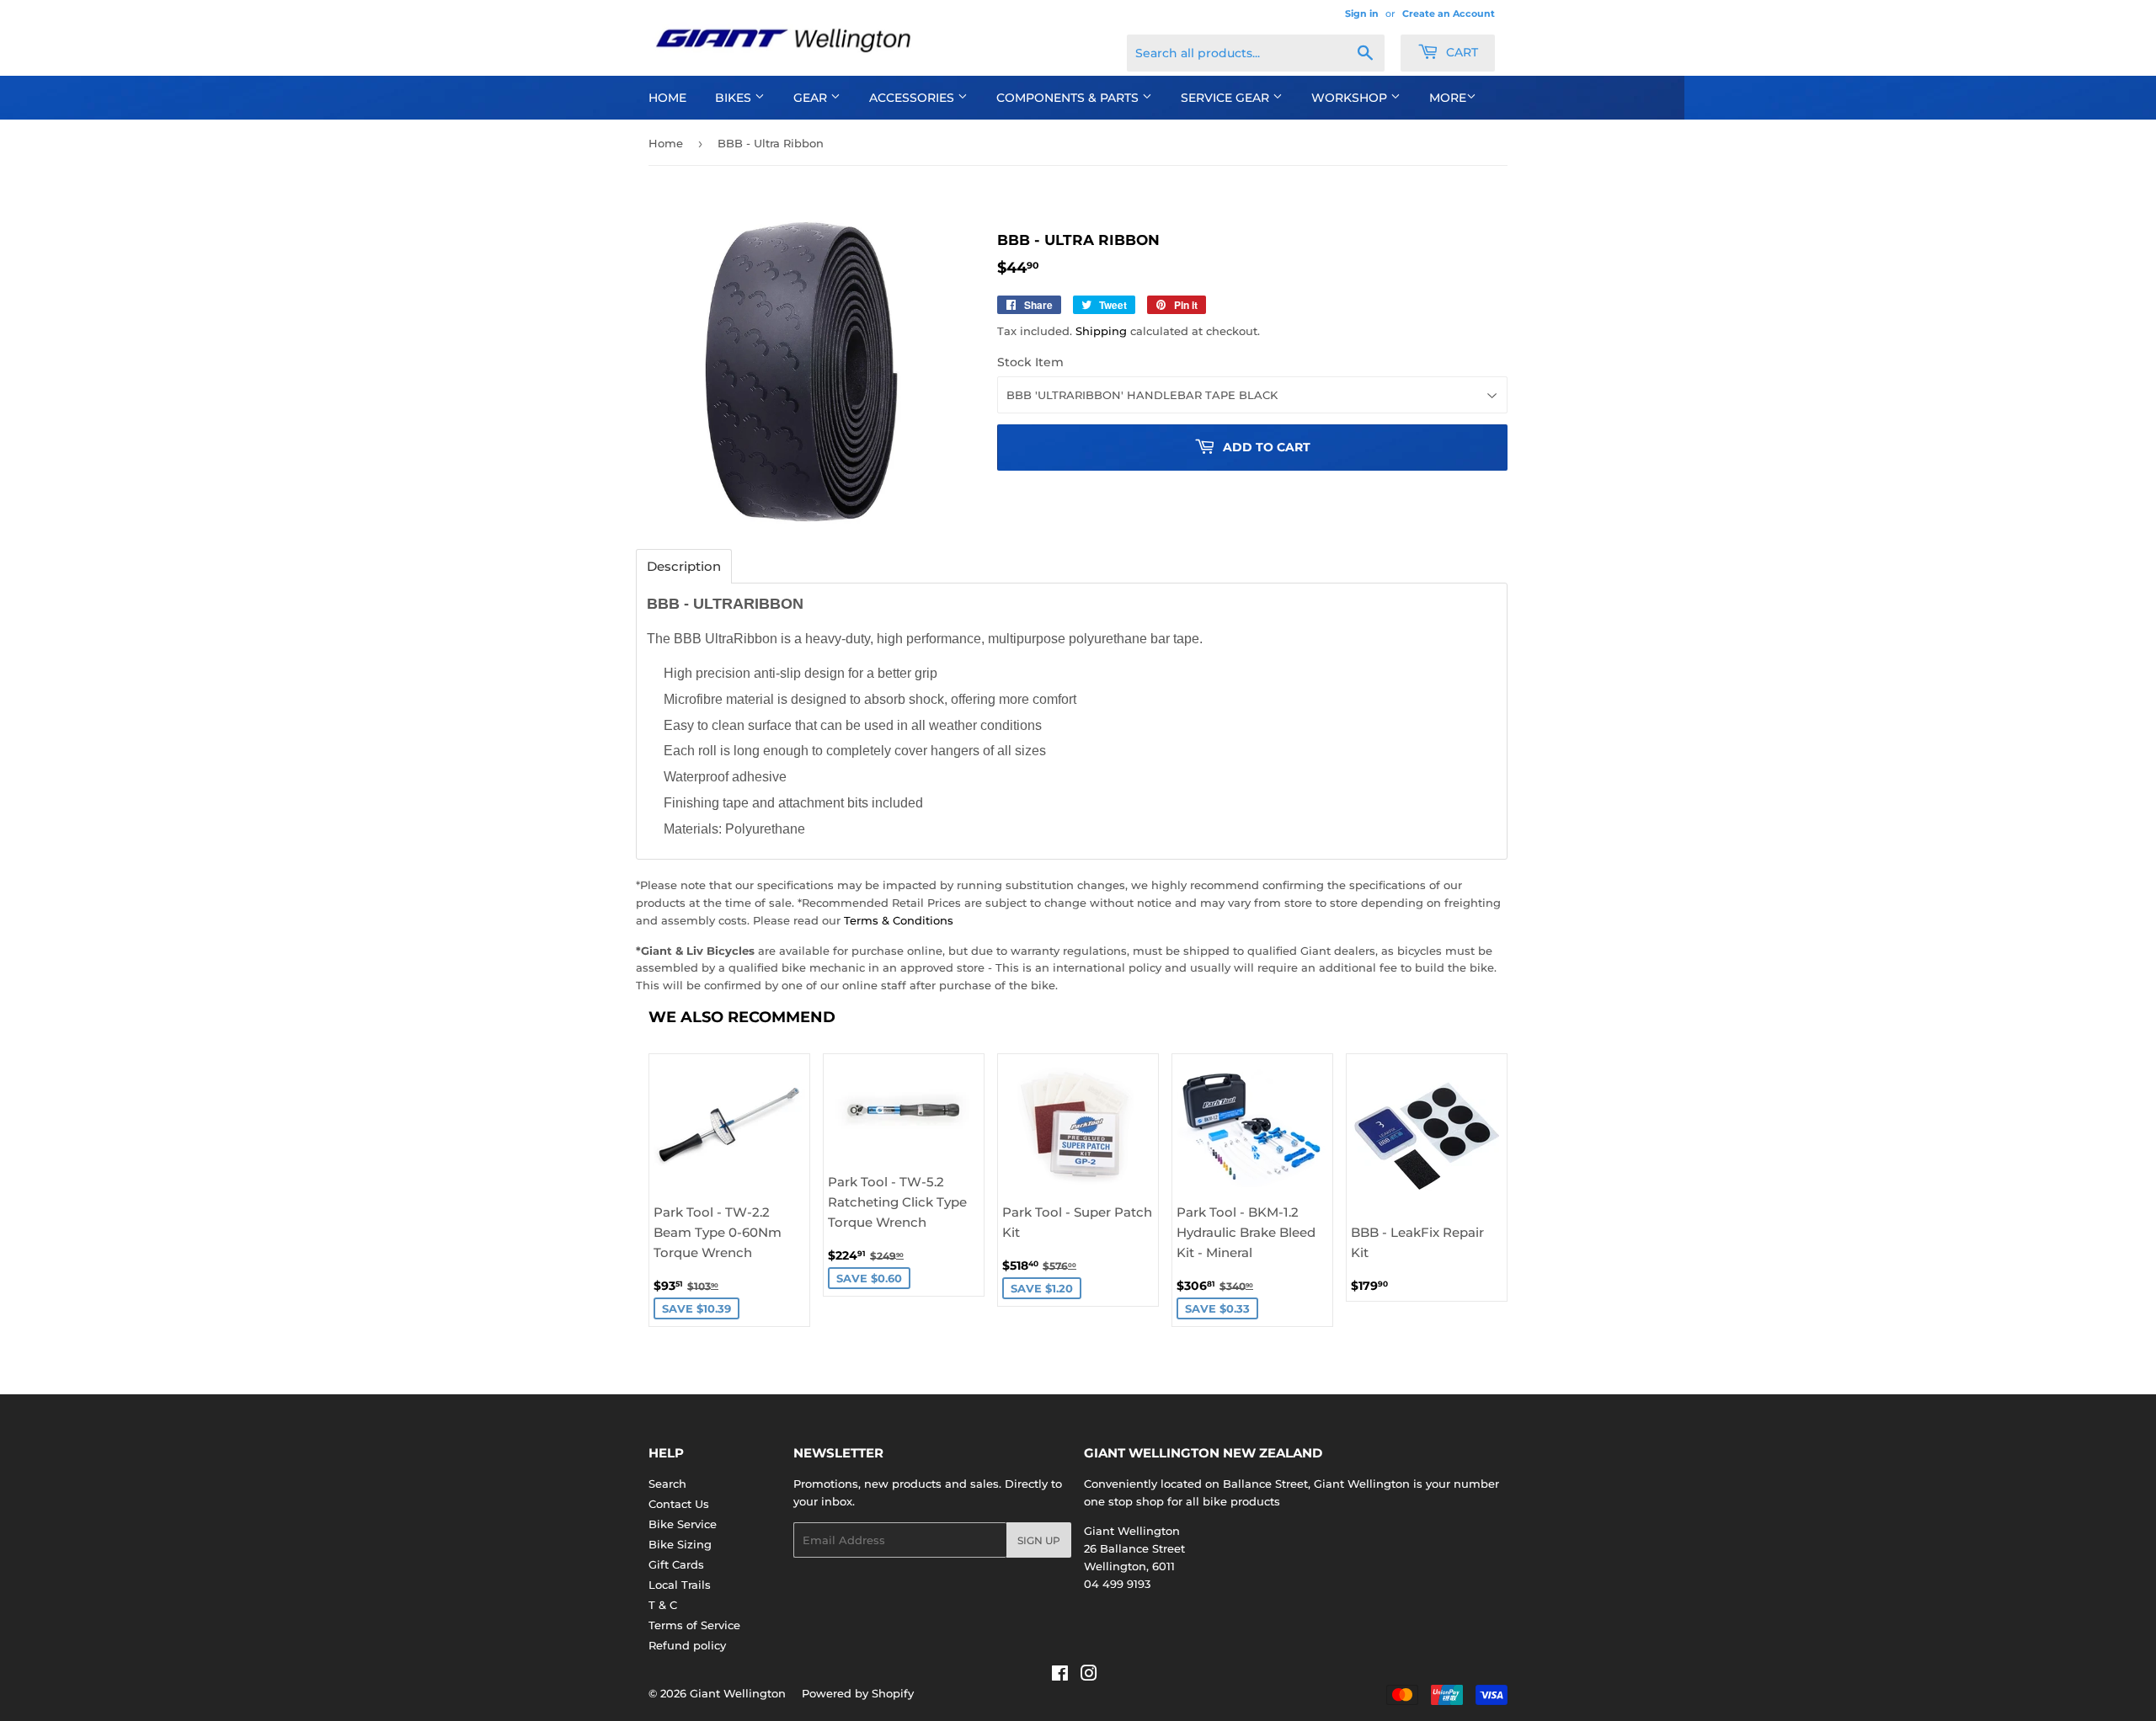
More (1448, 98)
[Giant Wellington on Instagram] (1089, 1676)
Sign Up (1039, 1540)
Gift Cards (676, 1564)
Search (667, 1484)
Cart (1460, 52)
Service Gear (1227, 98)
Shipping (1101, 331)
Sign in (1362, 13)
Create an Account (1449, 13)
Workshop (1351, 98)
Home (667, 98)
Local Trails (680, 1585)
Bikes (735, 98)
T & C (663, 1605)
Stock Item (1030, 362)
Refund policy (687, 1645)
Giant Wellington (738, 1693)
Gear (812, 98)
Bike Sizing (680, 1544)
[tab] (684, 566)
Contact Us (679, 1504)
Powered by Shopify (858, 1693)
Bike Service (683, 1524)
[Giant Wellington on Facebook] (1060, 1676)
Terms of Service (694, 1625)
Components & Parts (1069, 98)
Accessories (913, 98)
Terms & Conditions (899, 920)
